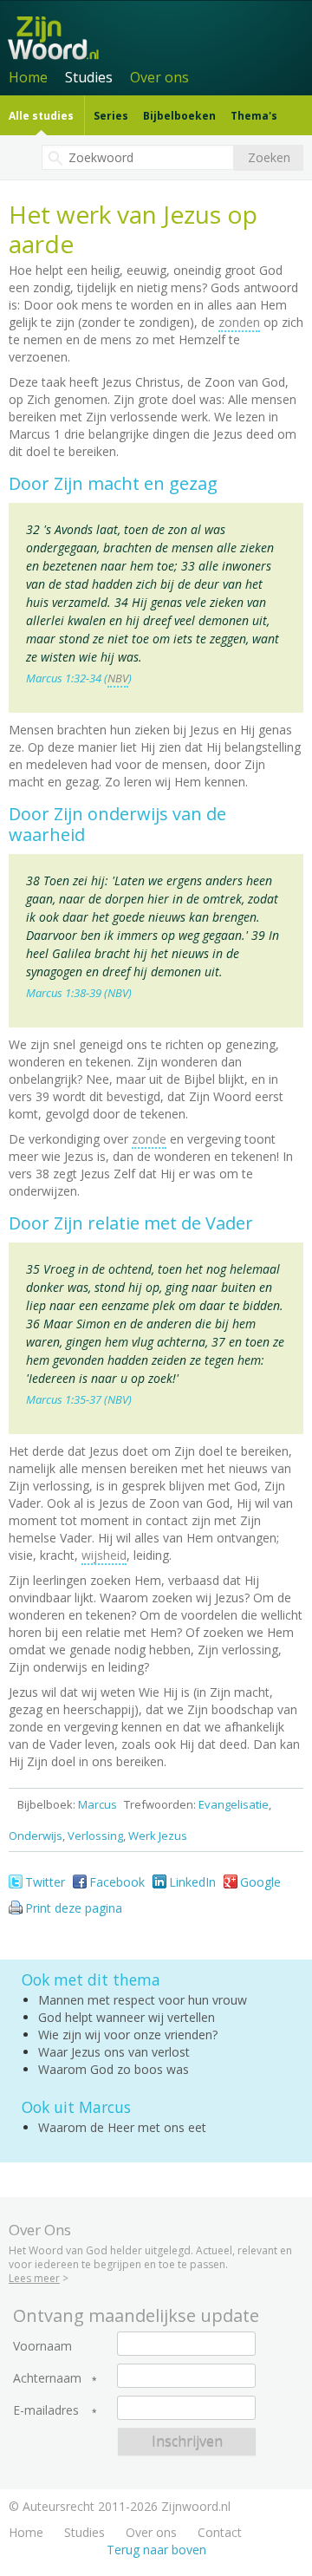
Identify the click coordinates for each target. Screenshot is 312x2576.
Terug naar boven (156, 2550)
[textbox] (138, 157)
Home (28, 77)
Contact (220, 2532)
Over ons (159, 77)
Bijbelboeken (179, 116)
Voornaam (42, 2346)
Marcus (97, 1804)
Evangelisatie (234, 1804)
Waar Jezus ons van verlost (114, 2052)
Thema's (254, 116)
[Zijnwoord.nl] (159, 36)
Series (111, 116)
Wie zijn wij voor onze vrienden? (128, 2035)
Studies (89, 77)
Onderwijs (36, 1836)
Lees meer (34, 2278)
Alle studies (41, 116)
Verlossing (95, 1836)
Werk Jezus (158, 1836)
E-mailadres (46, 2410)
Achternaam (47, 2378)
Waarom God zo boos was (114, 2069)
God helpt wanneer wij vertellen (127, 2017)
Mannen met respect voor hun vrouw (143, 2000)
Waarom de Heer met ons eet (122, 2127)
